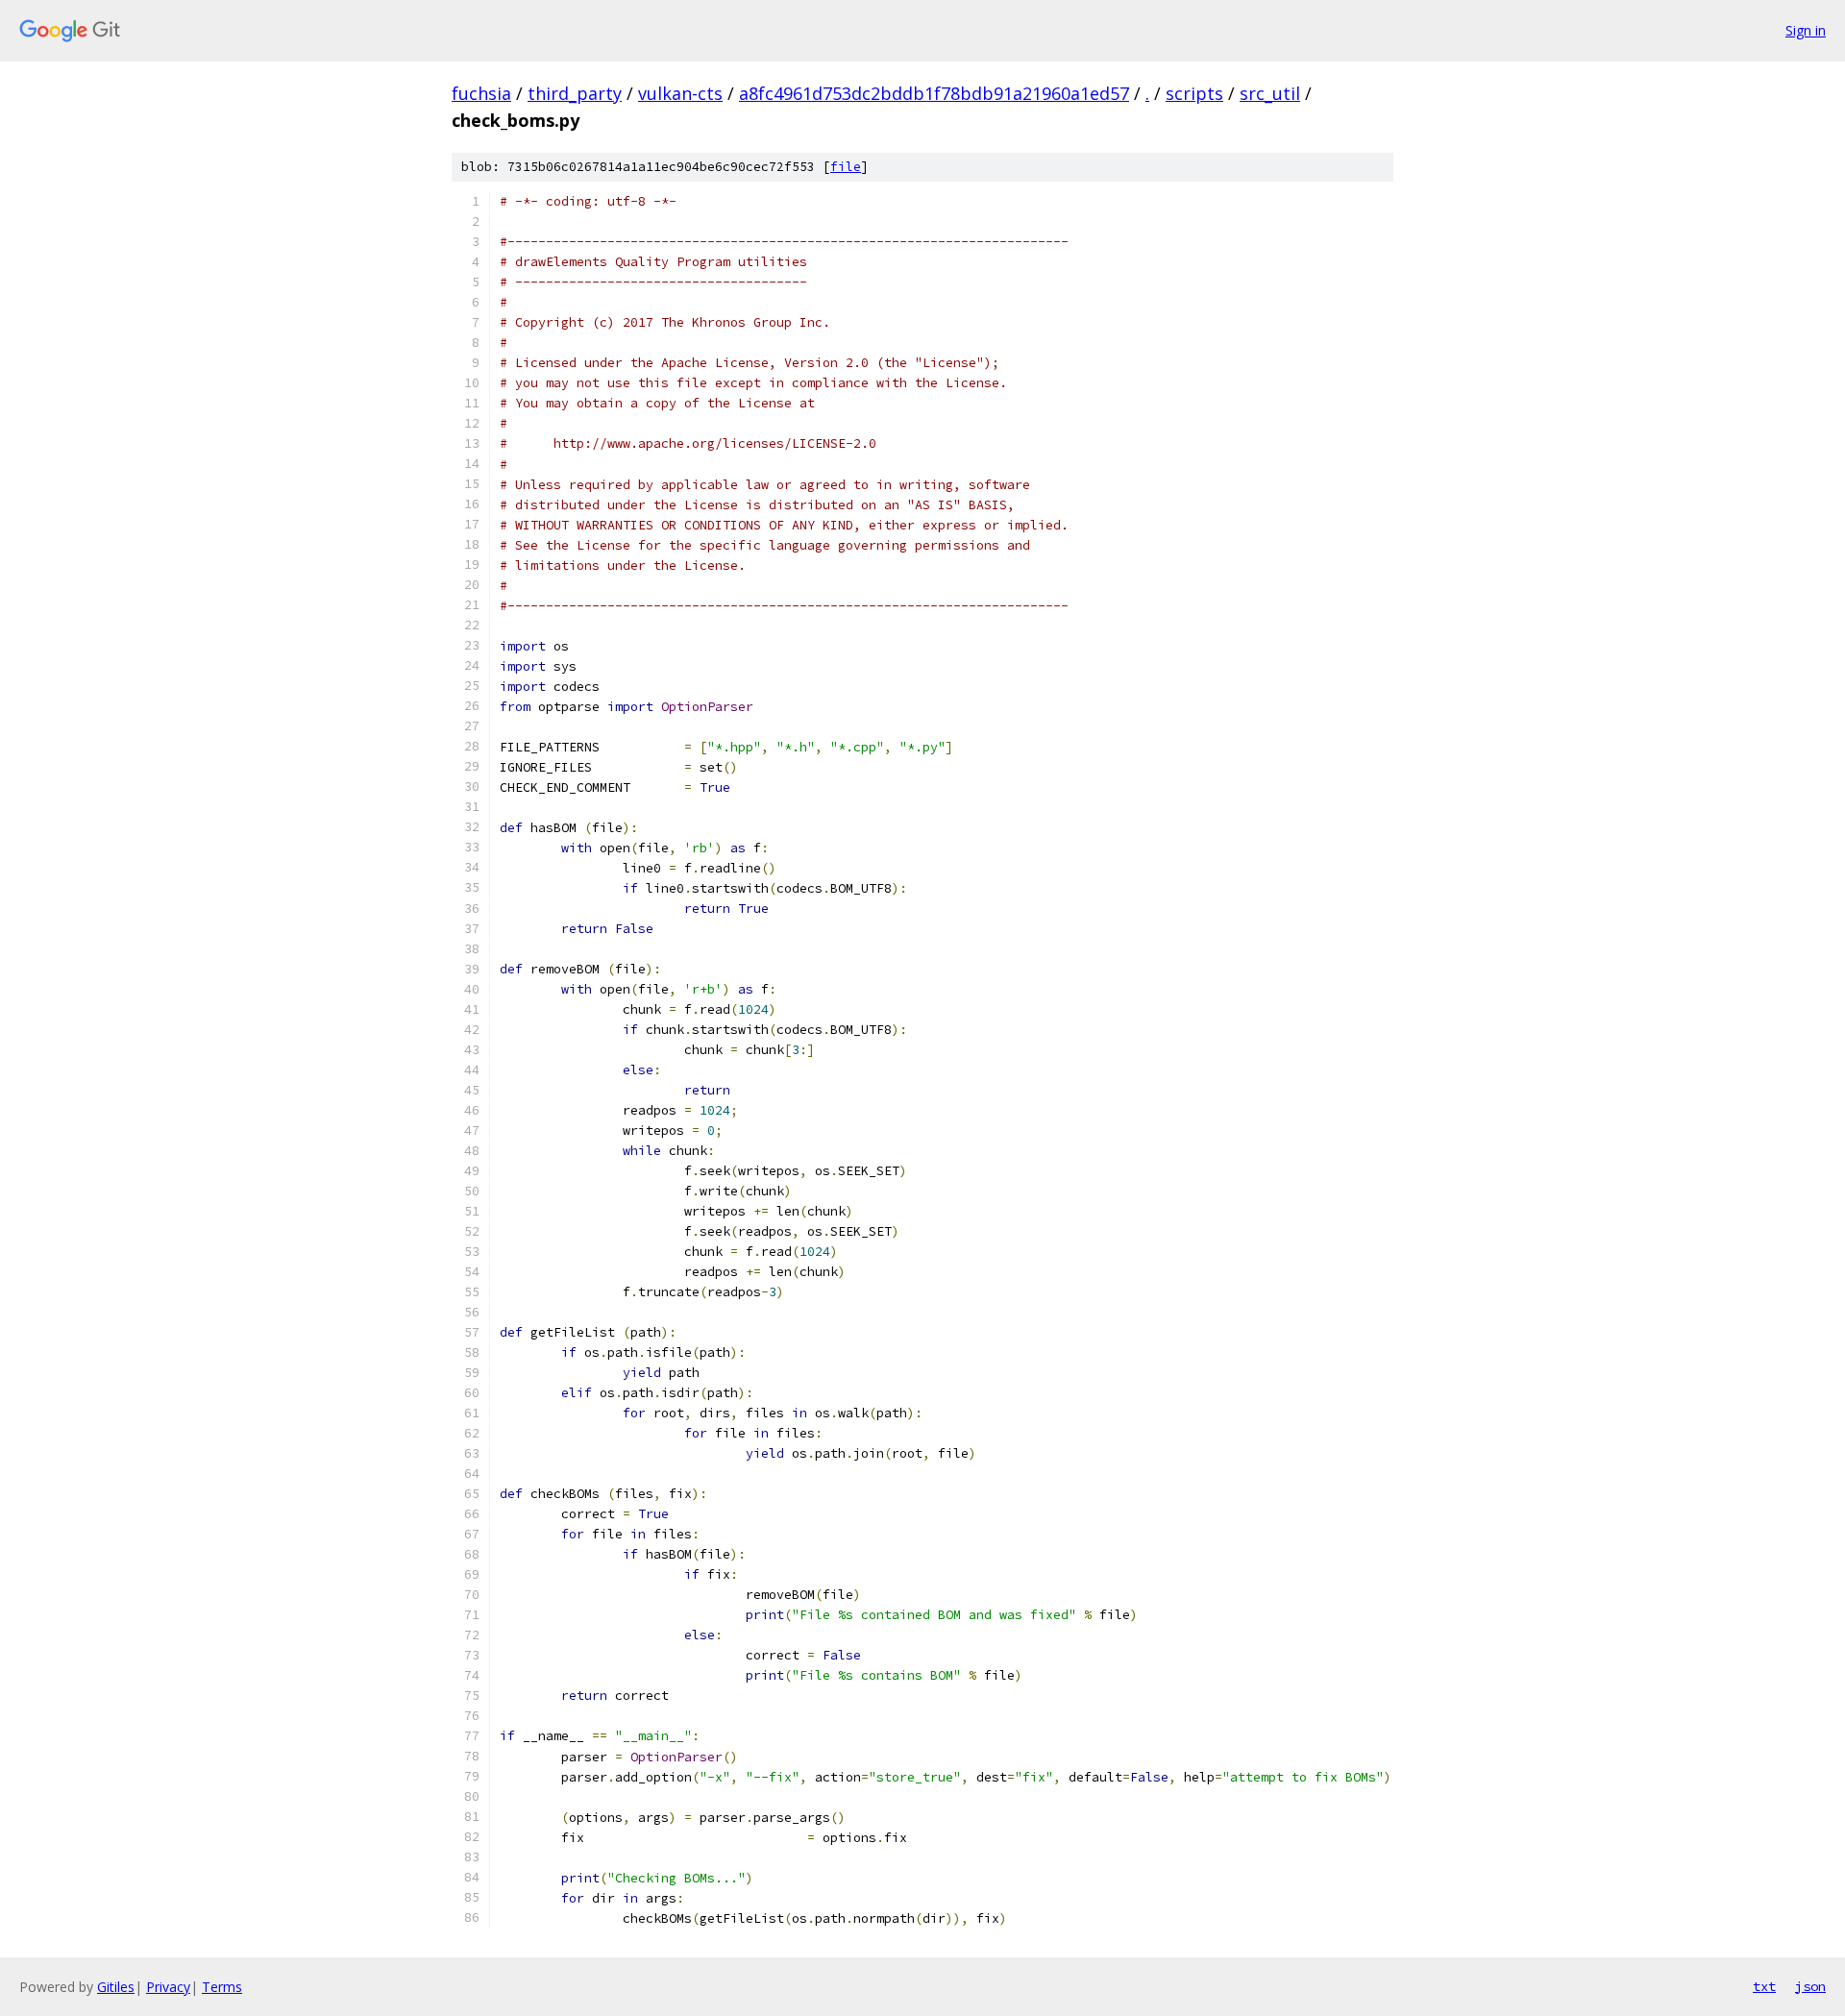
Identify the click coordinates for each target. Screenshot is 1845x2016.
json (1810, 1986)
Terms (222, 1987)
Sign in (1806, 30)
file (846, 167)
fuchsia (481, 93)
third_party (575, 93)
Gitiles (116, 1987)
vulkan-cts (680, 93)
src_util (1270, 93)
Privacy (168, 1987)
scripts (1194, 93)
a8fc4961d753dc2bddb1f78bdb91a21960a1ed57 (934, 93)
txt (1764, 1986)
